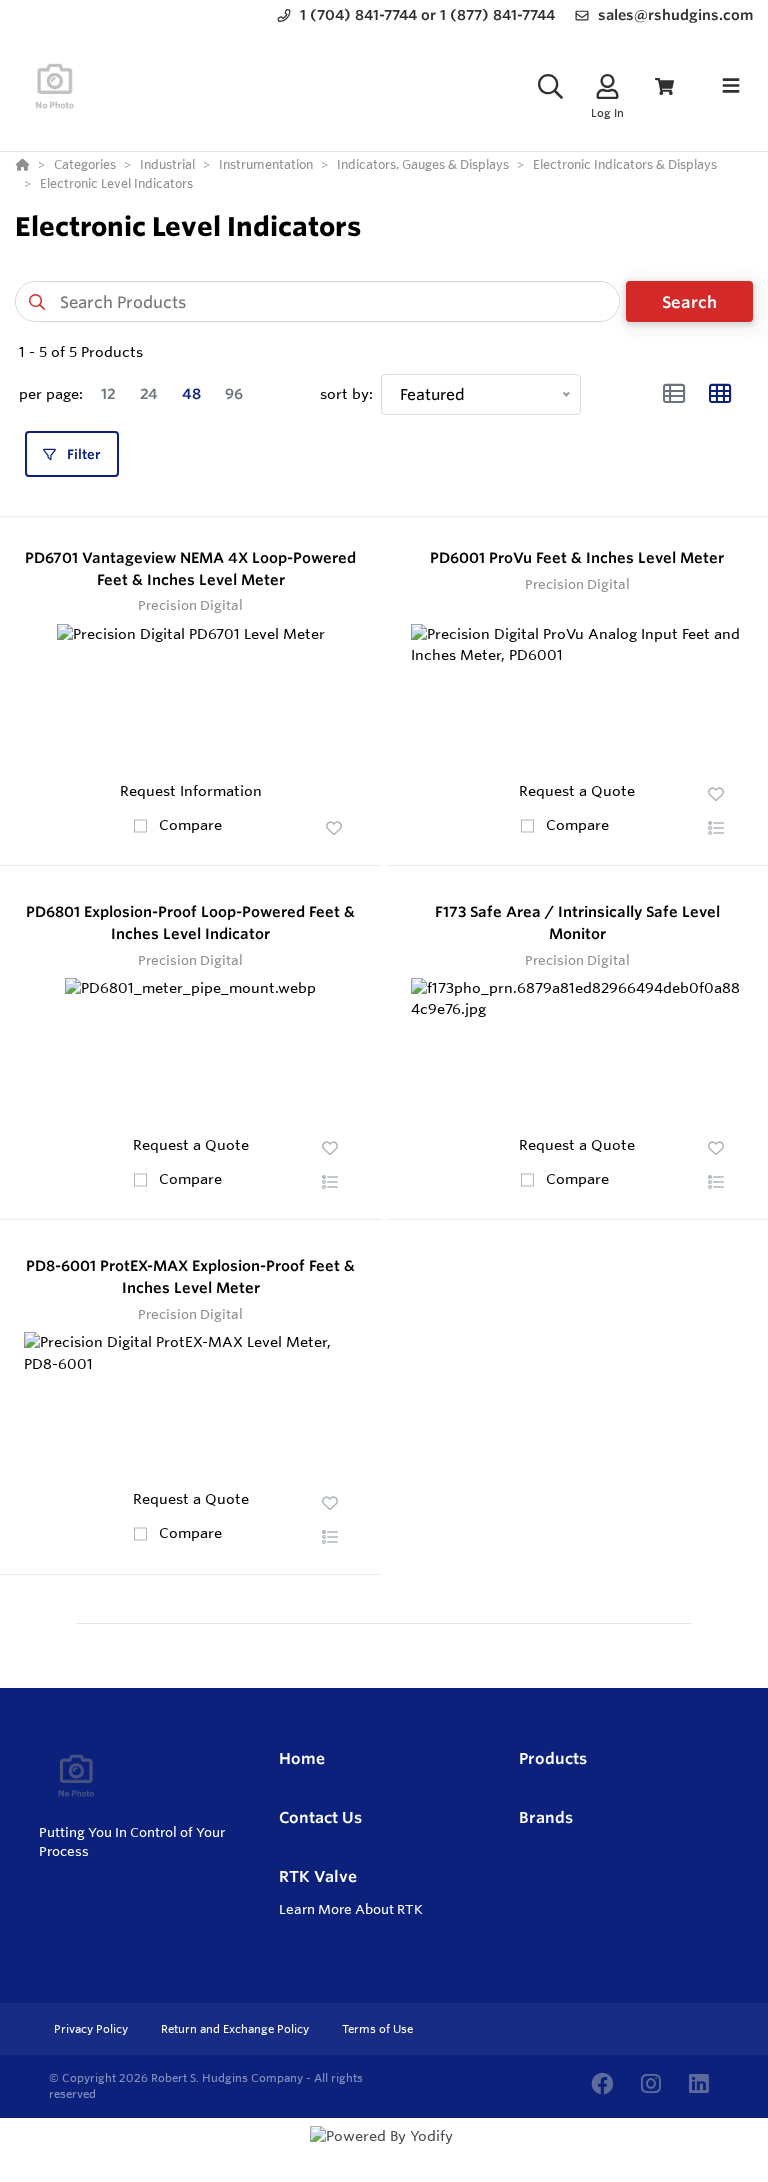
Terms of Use (377, 2029)
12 (108, 394)
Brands (546, 1817)
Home (302, 1758)
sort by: (346, 394)
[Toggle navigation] (731, 86)
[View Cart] (664, 86)
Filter (82, 454)
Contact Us (320, 1817)
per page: (51, 394)
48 (191, 394)
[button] (334, 828)
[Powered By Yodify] (384, 2154)
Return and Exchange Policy (236, 2029)
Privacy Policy (92, 2029)
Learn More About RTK (351, 1909)
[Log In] (607, 86)
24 (149, 394)
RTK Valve (318, 1876)
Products (553, 1758)
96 (234, 394)
